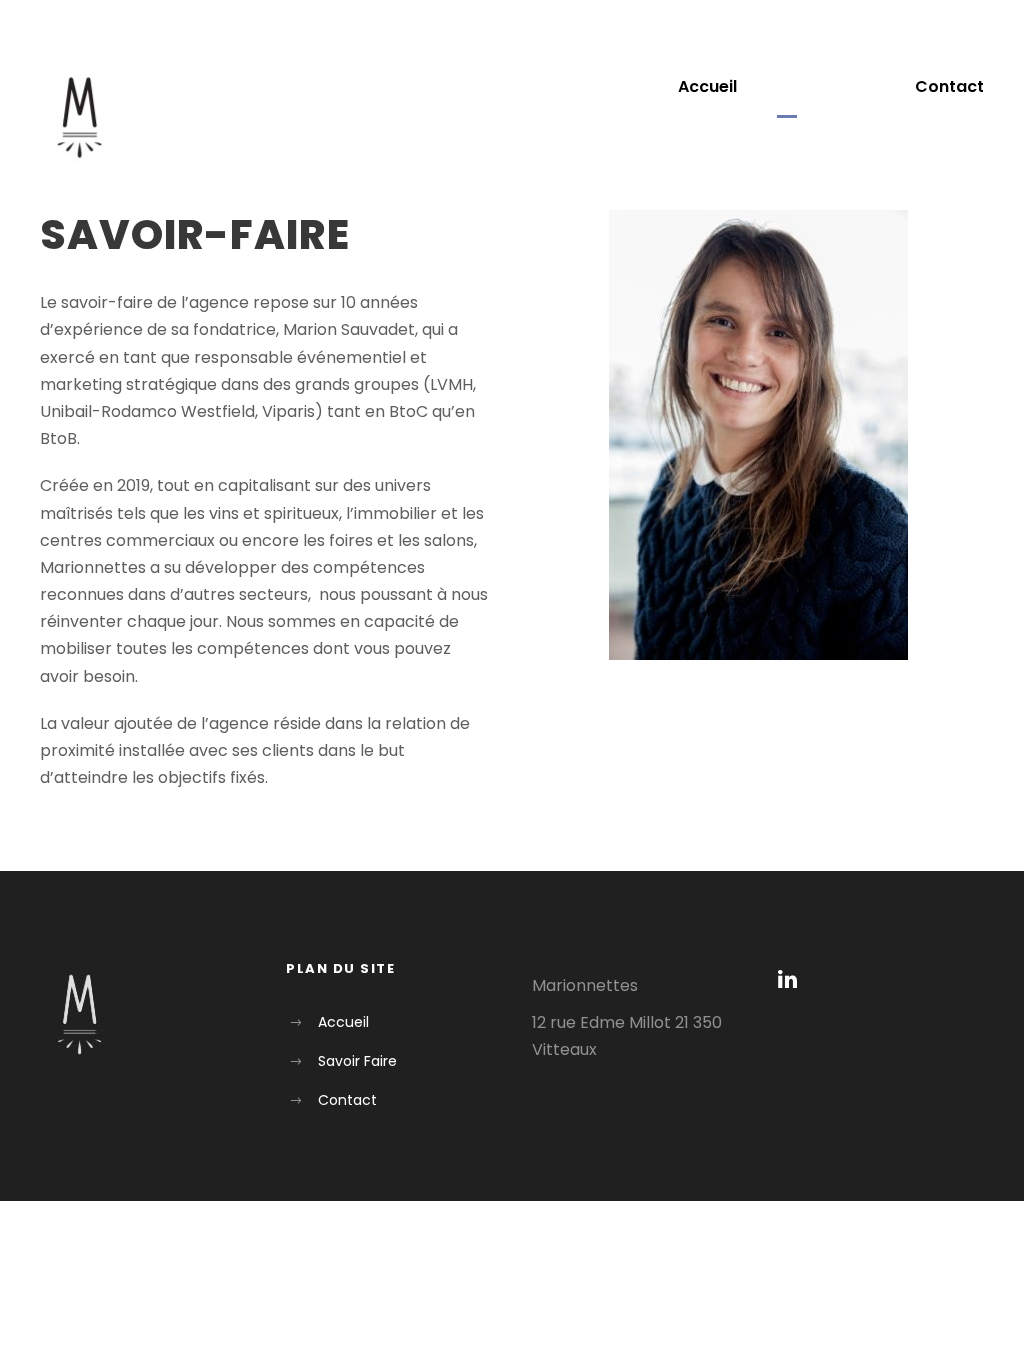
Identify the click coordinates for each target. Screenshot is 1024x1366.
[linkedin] (787, 979)
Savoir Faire (826, 86)
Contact (949, 86)
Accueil (707, 86)
